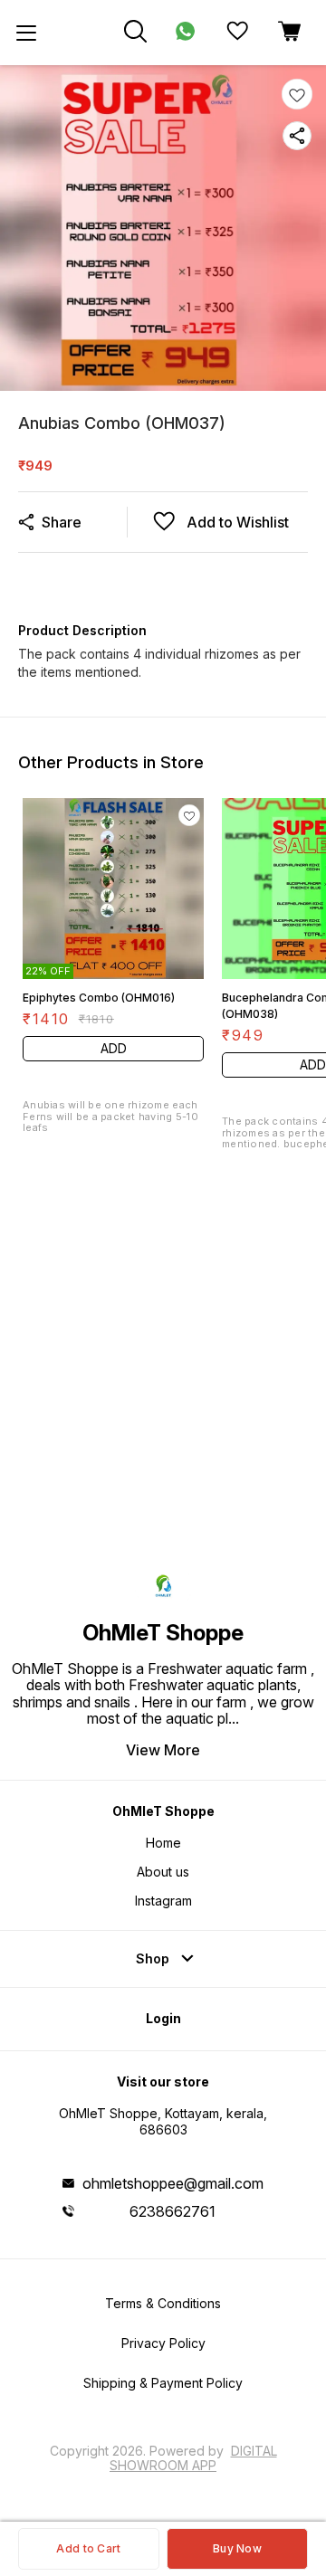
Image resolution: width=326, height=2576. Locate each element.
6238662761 (173, 2211)
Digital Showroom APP (193, 2458)
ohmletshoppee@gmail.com (173, 2183)
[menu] (26, 33)
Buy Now (237, 2548)
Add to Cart (88, 2548)
